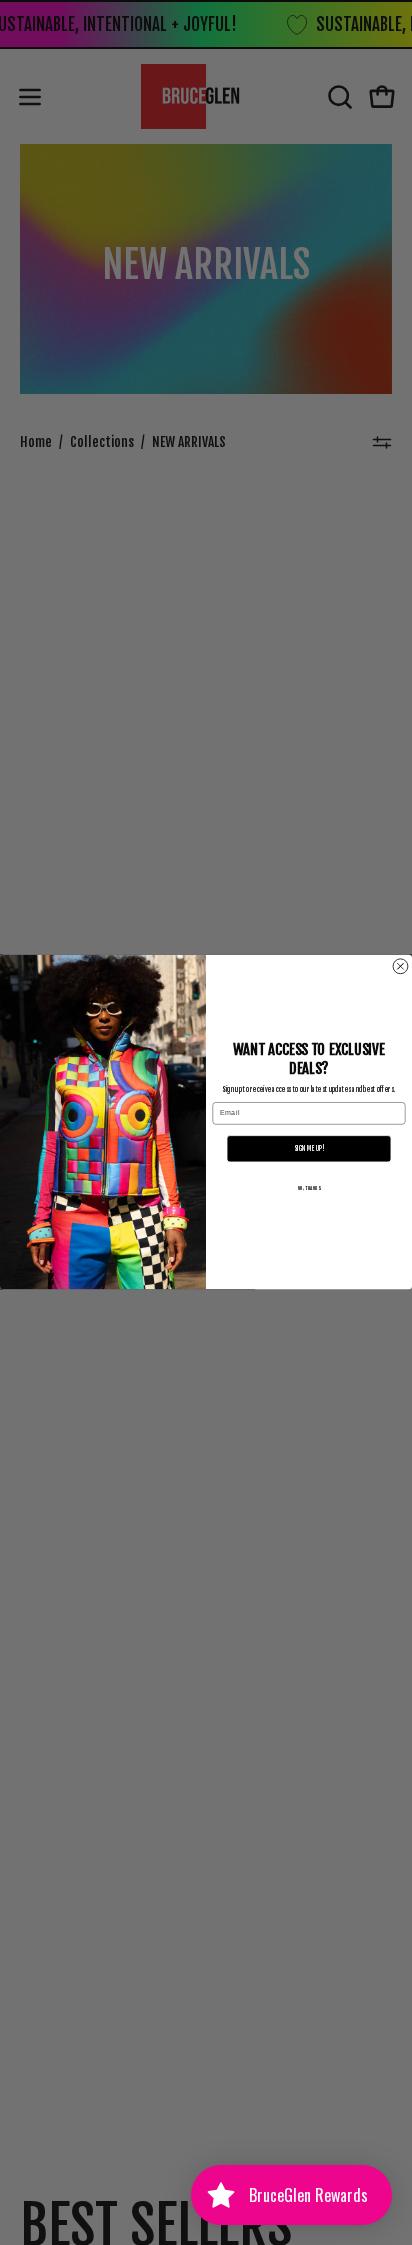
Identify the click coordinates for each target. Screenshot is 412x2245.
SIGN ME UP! (309, 1149)
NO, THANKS (309, 1189)
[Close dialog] (400, 966)
